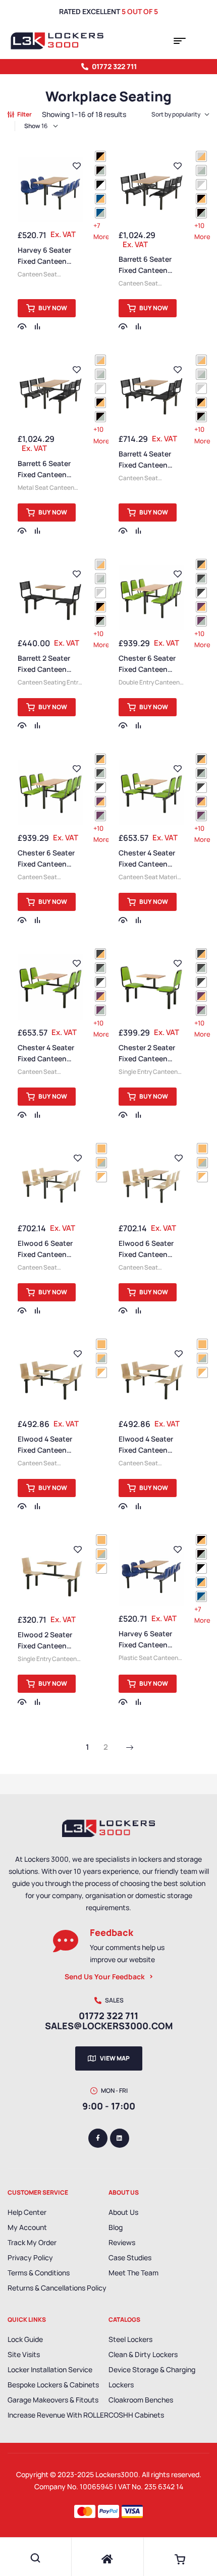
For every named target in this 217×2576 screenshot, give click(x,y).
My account (27, 2227)
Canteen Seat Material (150, 877)
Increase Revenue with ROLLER (58, 2415)
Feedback (112, 1932)
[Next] (130, 1748)
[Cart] (180, 2559)
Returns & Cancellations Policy (57, 2288)
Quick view (22, 326)
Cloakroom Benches (141, 2400)
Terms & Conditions (39, 2273)
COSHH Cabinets (136, 2415)
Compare (37, 326)
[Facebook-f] (98, 2138)
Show (32, 126)
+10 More (202, 231)
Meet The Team (133, 2273)
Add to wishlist (77, 166)
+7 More (101, 231)
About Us (123, 2212)
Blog (116, 2227)
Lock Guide (25, 2339)
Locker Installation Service (50, 2369)
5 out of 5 (140, 11)
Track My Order (32, 2242)
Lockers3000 (117, 2474)
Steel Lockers (130, 2339)
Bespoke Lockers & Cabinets (53, 2385)
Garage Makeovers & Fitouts (53, 2400)
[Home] (107, 2559)
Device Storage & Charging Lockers (152, 2377)
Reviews (122, 2242)
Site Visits (24, 2354)
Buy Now (53, 308)
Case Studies (130, 2257)
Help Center (27, 2212)
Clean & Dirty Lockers (143, 2354)
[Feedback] (66, 1941)
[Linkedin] (120, 2138)
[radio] (100, 156)
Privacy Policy (30, 2257)
